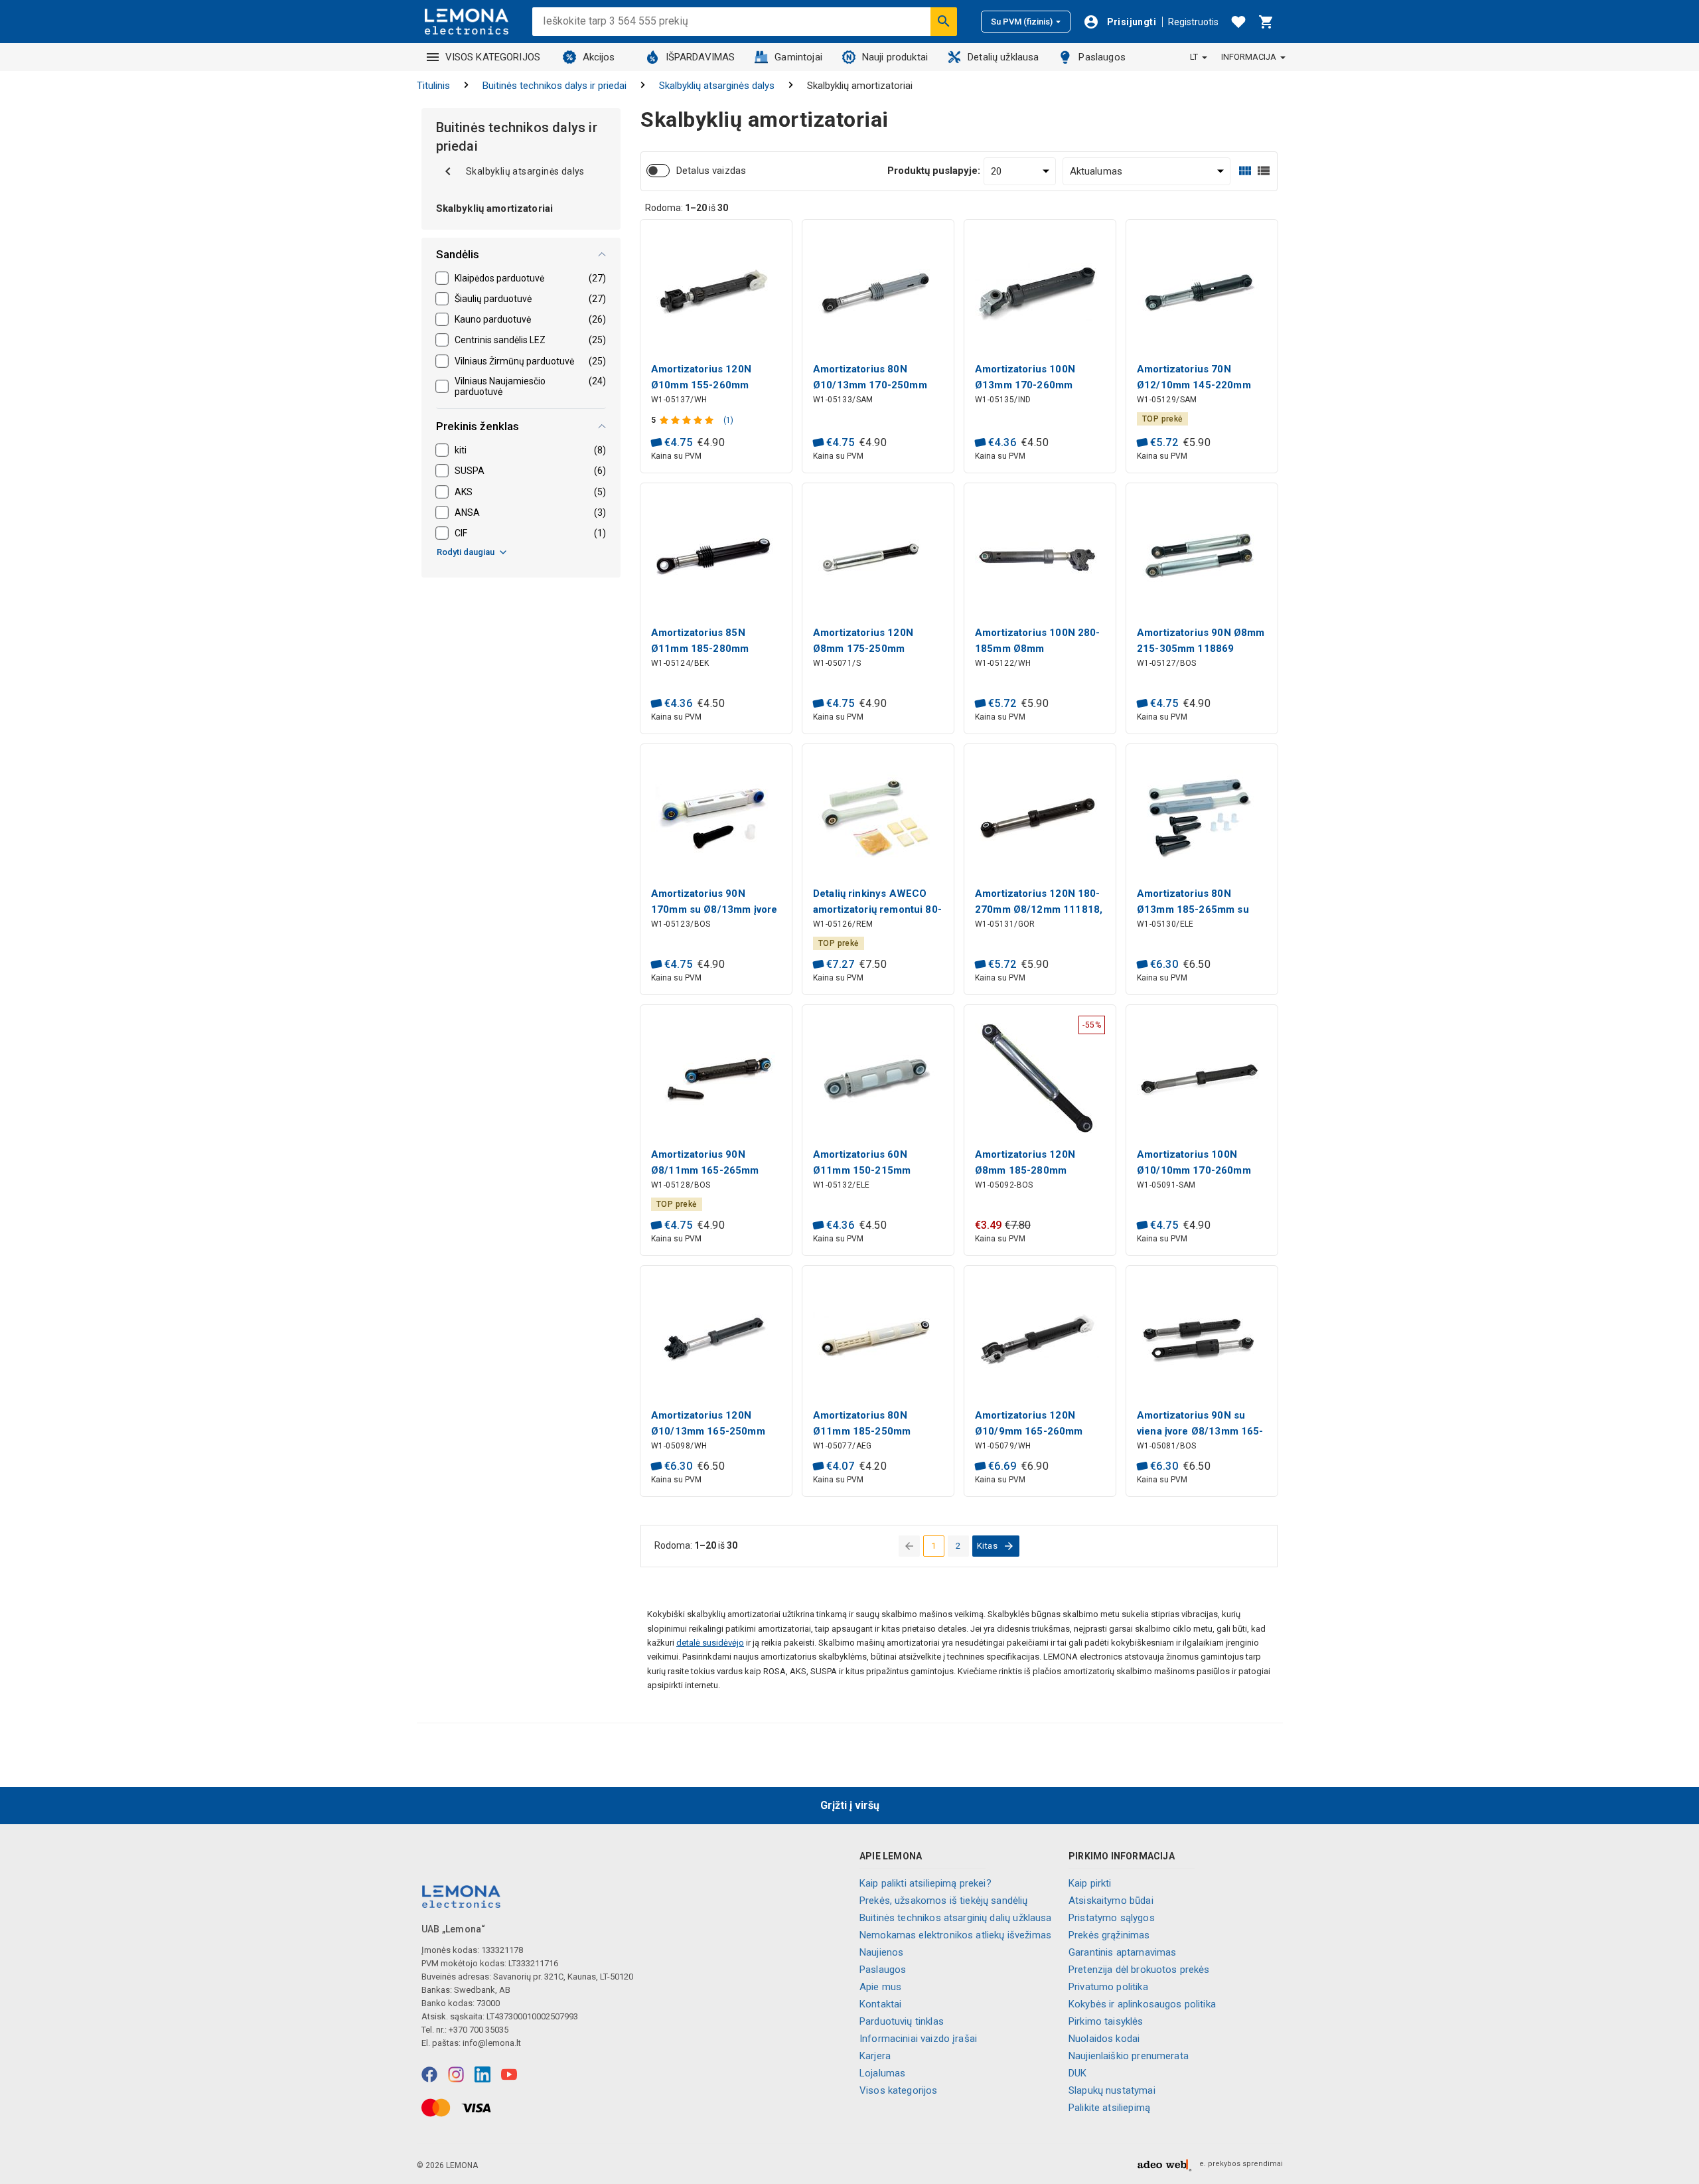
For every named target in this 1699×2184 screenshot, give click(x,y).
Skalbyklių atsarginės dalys (717, 86)
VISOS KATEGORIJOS (493, 57)
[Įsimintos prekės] (1238, 22)
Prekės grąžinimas (1109, 1935)
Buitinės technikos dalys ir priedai (554, 86)
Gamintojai (798, 57)
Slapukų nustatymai (1112, 2090)
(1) (728, 420)
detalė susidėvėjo (710, 1643)
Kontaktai (880, 2004)
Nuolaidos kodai (1104, 2039)
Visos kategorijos (899, 2090)
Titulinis (433, 86)
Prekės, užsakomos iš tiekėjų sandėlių (944, 1901)
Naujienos (881, 1952)
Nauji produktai (895, 57)
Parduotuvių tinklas (902, 2021)
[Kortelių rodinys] (1245, 171)
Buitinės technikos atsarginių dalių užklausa (956, 1918)
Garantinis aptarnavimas (1122, 1952)
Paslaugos (1102, 57)
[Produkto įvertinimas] (688, 420)
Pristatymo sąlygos (1112, 1918)
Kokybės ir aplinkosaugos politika (1142, 2004)
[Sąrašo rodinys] (1264, 171)
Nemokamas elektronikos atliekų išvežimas (955, 1935)
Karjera (875, 2056)
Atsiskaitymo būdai (1111, 1901)
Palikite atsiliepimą (1109, 2108)
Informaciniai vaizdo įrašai (918, 2039)
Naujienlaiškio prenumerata (1129, 2056)
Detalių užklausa (1003, 57)
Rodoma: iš (687, 208)
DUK (1077, 2073)
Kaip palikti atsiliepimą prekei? (925, 1883)
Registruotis (1193, 22)
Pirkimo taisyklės (1106, 2021)
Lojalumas (882, 2073)
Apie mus (880, 1987)
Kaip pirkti (1090, 1883)
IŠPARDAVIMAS (701, 57)
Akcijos (599, 57)
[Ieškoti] (944, 21)
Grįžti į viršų (850, 1805)
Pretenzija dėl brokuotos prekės (1139, 1970)
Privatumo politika (1108, 1987)
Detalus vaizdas (711, 171)
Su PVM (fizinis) (1022, 22)
